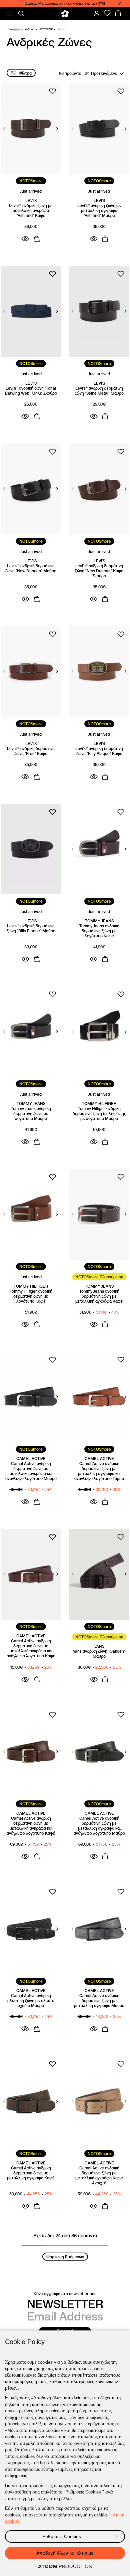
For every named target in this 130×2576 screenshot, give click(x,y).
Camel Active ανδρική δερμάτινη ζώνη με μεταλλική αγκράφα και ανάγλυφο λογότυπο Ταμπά (99, 1471)
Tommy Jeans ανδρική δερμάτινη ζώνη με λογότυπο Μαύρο (31, 1113)
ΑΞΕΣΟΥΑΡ (46, 29)
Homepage (13, 29)
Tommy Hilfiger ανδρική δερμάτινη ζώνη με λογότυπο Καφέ (31, 1296)
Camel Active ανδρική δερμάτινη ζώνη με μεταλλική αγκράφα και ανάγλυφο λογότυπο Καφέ (31, 1648)
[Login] (97, 13)
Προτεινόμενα (104, 73)
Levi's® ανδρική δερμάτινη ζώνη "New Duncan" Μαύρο (31, 568)
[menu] (10, 14)
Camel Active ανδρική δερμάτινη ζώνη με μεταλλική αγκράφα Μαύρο (99, 2001)
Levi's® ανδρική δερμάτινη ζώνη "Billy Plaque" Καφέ (99, 751)
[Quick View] (25, 239)
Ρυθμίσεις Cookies (62, 2536)
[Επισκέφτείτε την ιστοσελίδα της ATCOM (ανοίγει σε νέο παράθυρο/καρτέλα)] (65, 2567)
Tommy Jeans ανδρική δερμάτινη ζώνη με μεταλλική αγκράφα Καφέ (99, 1296)
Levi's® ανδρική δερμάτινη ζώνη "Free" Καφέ (31, 751)
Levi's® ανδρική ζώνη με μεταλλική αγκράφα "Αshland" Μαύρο (99, 210)
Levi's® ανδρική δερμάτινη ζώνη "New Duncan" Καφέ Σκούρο (99, 571)
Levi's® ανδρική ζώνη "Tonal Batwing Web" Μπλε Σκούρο (31, 391)
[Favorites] (107, 13)
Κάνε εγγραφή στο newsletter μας (65, 2294)
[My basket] (118, 13)
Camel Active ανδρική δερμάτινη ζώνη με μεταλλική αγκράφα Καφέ (31, 2173)
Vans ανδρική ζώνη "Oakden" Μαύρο (99, 1654)
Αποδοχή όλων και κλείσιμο (65, 2553)
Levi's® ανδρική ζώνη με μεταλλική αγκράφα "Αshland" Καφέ (31, 210)
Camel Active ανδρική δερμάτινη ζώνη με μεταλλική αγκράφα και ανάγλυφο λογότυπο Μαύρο (31, 1471)
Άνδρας (30, 29)
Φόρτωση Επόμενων (65, 2257)
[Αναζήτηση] (21, 14)
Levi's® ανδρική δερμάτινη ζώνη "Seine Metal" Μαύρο (99, 391)
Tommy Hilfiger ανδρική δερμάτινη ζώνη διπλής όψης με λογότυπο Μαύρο (99, 1113)
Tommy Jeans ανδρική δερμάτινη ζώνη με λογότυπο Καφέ (99, 931)
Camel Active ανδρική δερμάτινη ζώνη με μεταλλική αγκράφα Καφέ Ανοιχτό (99, 2175)
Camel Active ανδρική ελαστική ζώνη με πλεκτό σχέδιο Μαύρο (31, 2001)
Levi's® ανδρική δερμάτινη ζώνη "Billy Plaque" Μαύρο (31, 928)
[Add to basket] (37, 239)
